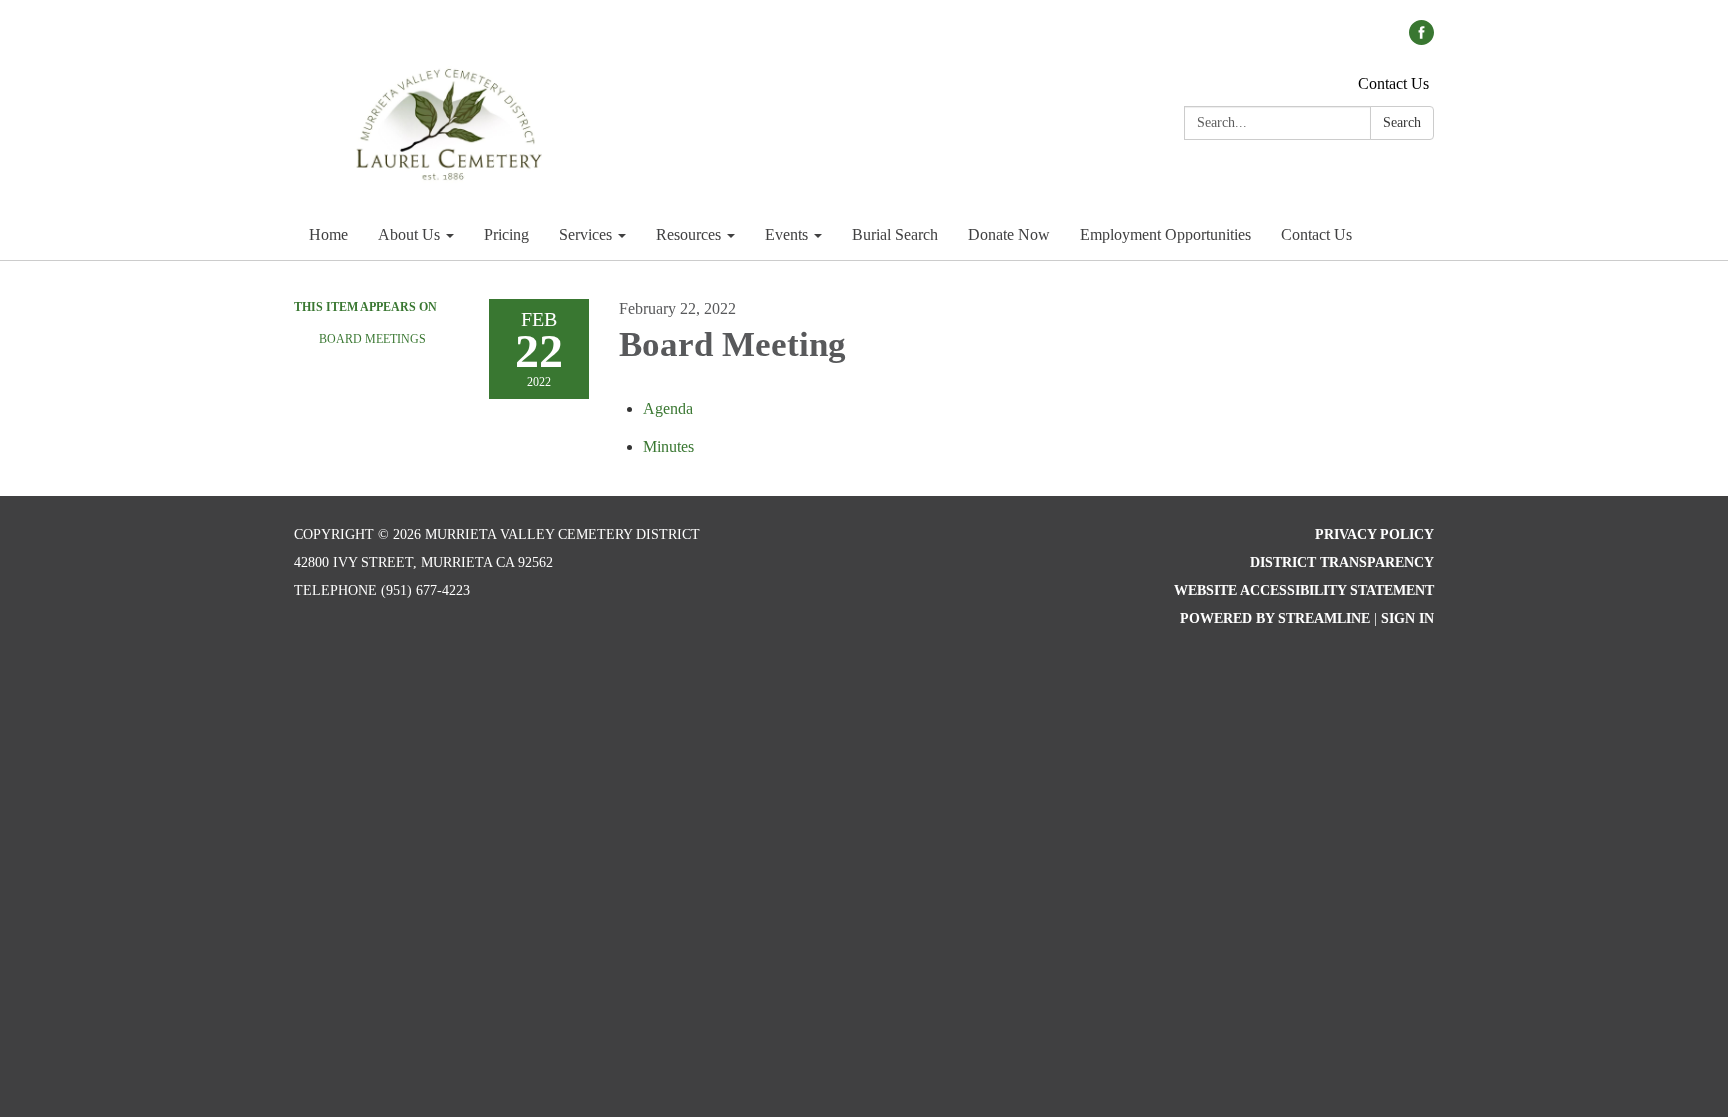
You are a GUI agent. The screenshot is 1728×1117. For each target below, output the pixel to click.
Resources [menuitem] (688, 234)
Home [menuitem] (328, 234)
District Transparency (1342, 562)
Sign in (1407, 618)
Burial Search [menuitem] (895, 234)
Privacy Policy (1374, 534)
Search (1402, 122)
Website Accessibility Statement (1304, 590)
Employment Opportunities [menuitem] (1165, 234)
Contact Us (1393, 83)
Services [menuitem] (585, 234)
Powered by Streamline (1275, 618)
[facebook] (1421, 39)
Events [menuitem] (786, 234)
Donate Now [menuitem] (1009, 234)
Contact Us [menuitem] (1316, 234)
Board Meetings (372, 339)
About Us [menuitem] (409, 234)
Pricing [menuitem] (506, 234)
